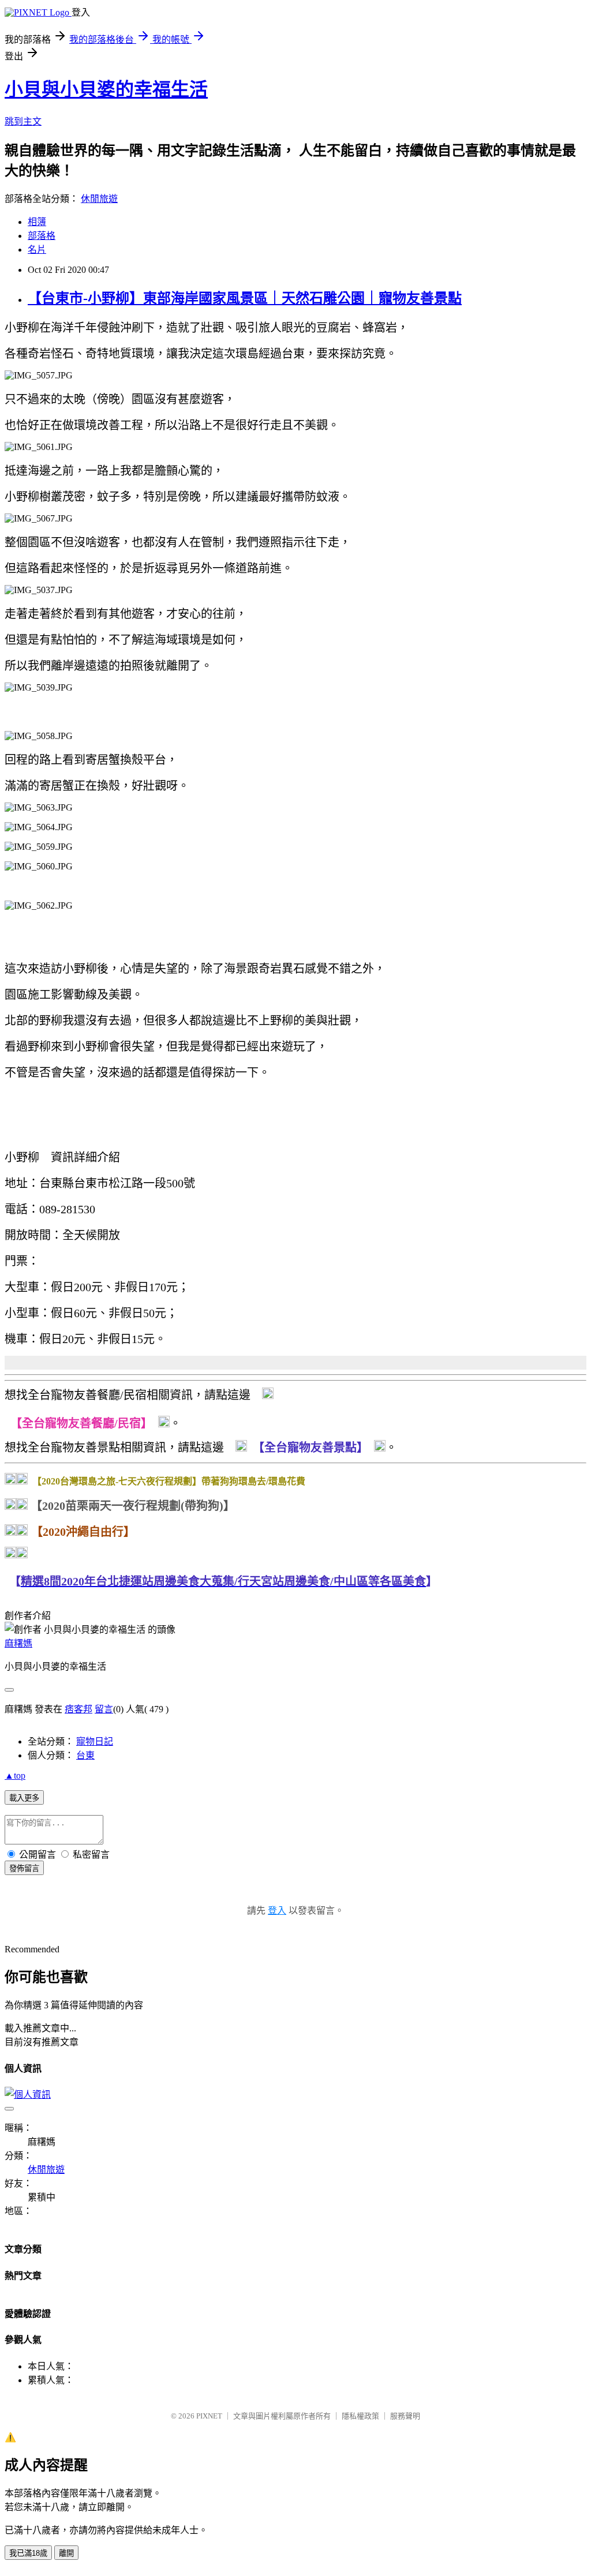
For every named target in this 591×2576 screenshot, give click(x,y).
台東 (85, 1755)
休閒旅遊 (99, 199)
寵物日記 (95, 1741)
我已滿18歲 (28, 2553)
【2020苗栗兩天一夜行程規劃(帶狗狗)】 (133, 1506)
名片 (37, 250)
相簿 (37, 222)
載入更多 (24, 1798)
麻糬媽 (18, 1643)
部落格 (42, 236)
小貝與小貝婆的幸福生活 (106, 89)
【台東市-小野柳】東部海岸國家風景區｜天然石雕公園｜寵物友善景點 (245, 298)
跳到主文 (23, 121)
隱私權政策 (360, 2416)
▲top (15, 1776)
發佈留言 (24, 1868)
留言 (104, 1709)
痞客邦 (78, 1709)
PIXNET (209, 2416)
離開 (66, 2553)
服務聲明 (405, 2416)
